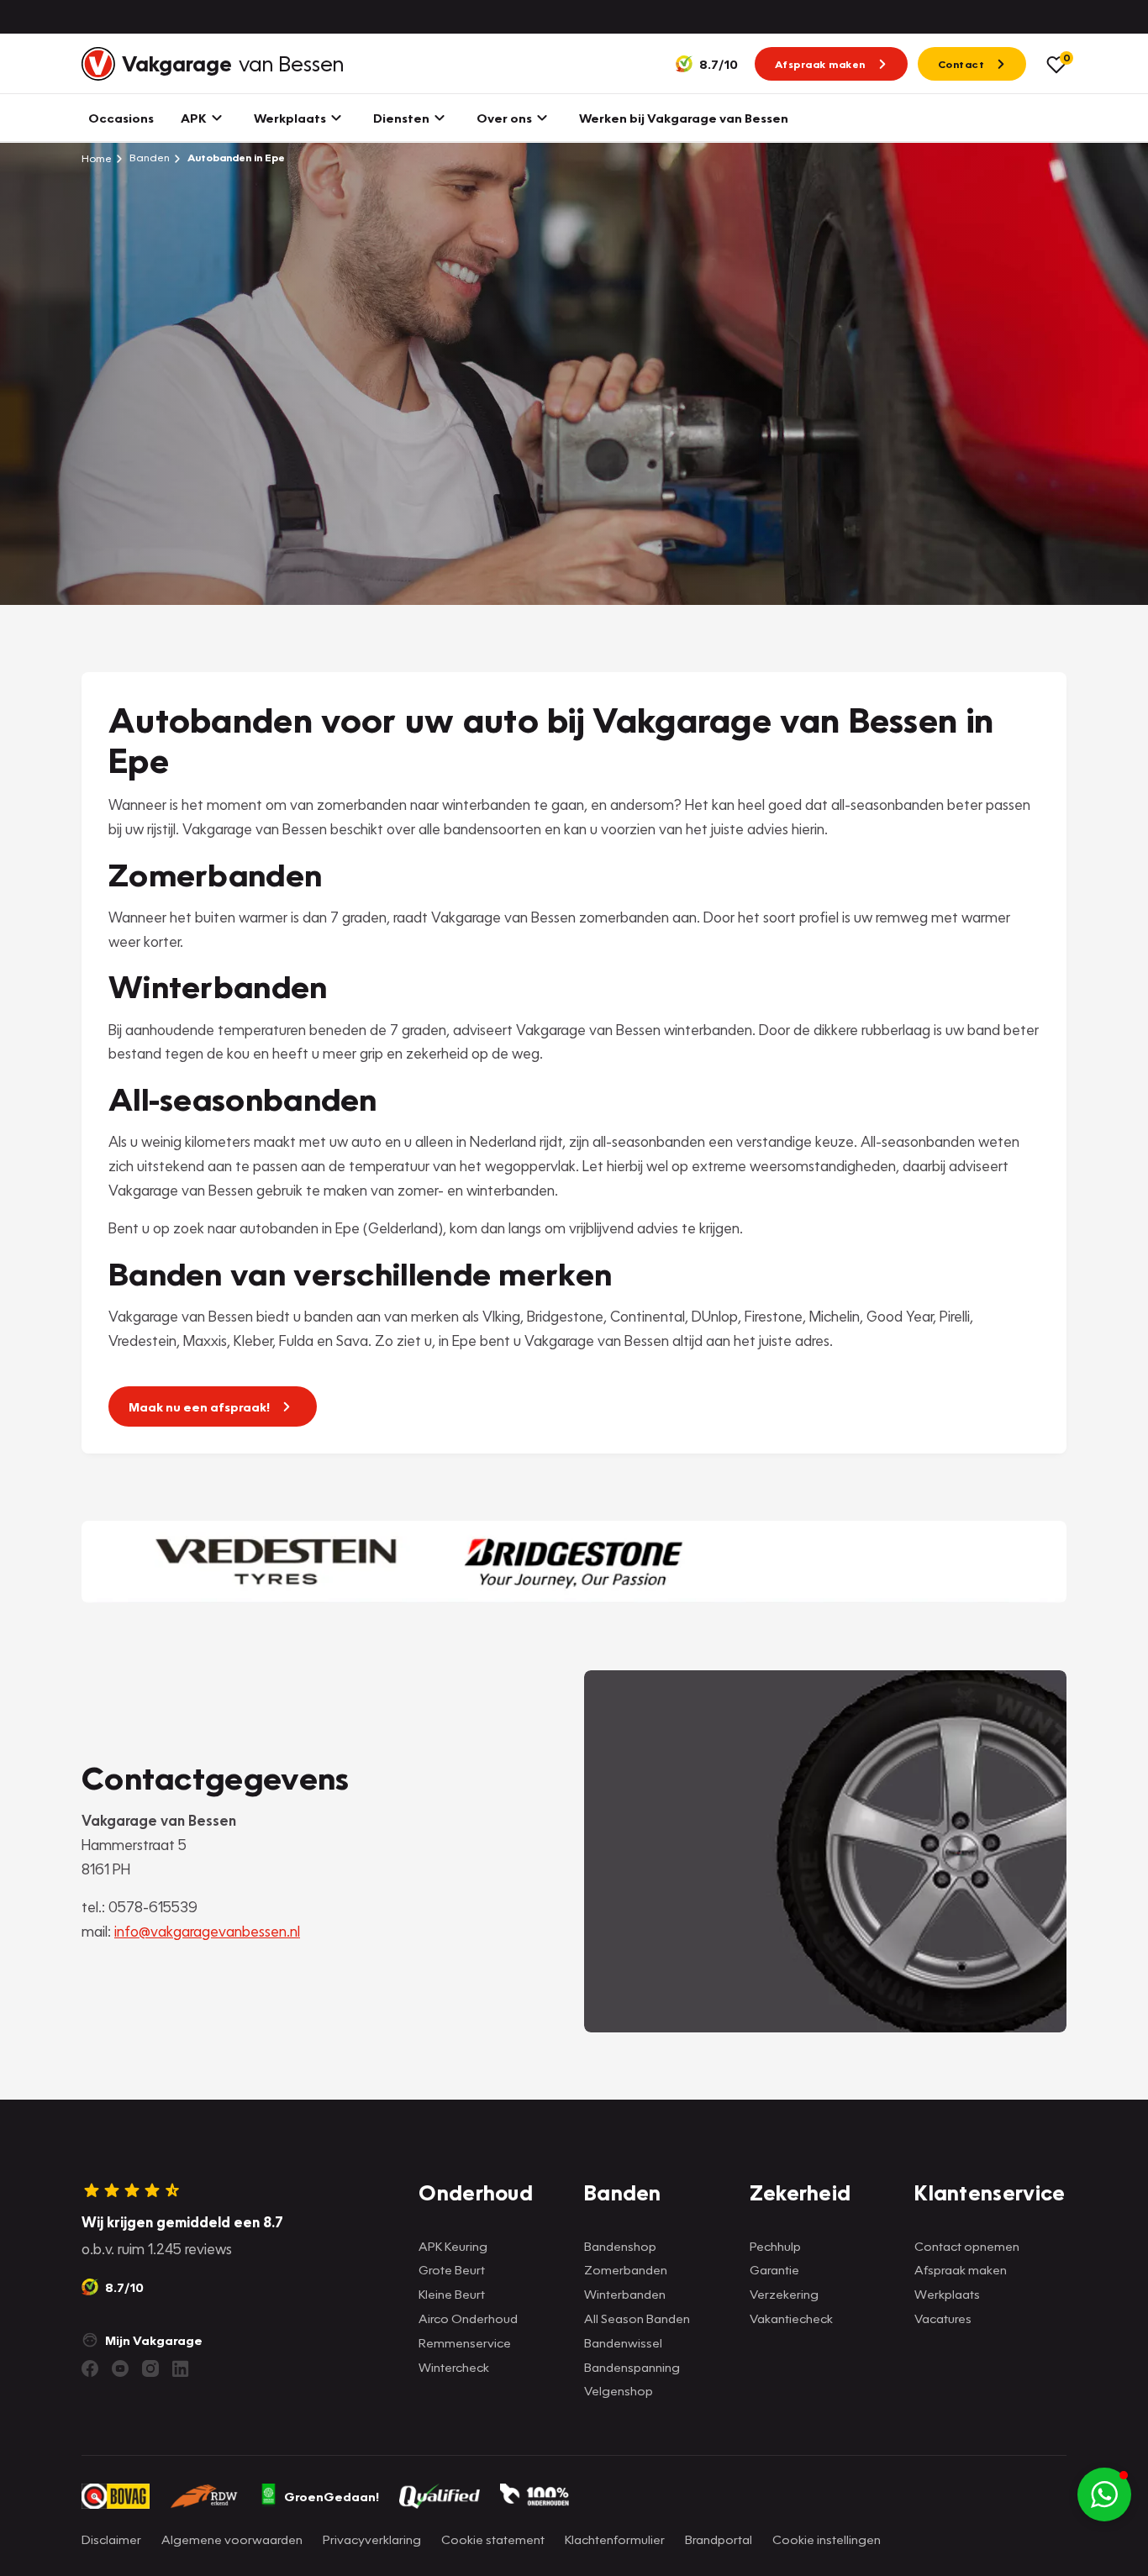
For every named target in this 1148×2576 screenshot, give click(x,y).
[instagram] (150, 2368)
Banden (148, 158)
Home (97, 158)
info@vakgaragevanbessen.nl (207, 1931)
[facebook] (90, 2368)
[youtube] (120, 2368)
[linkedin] (181, 2368)
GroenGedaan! (332, 2496)
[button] (1104, 2495)
